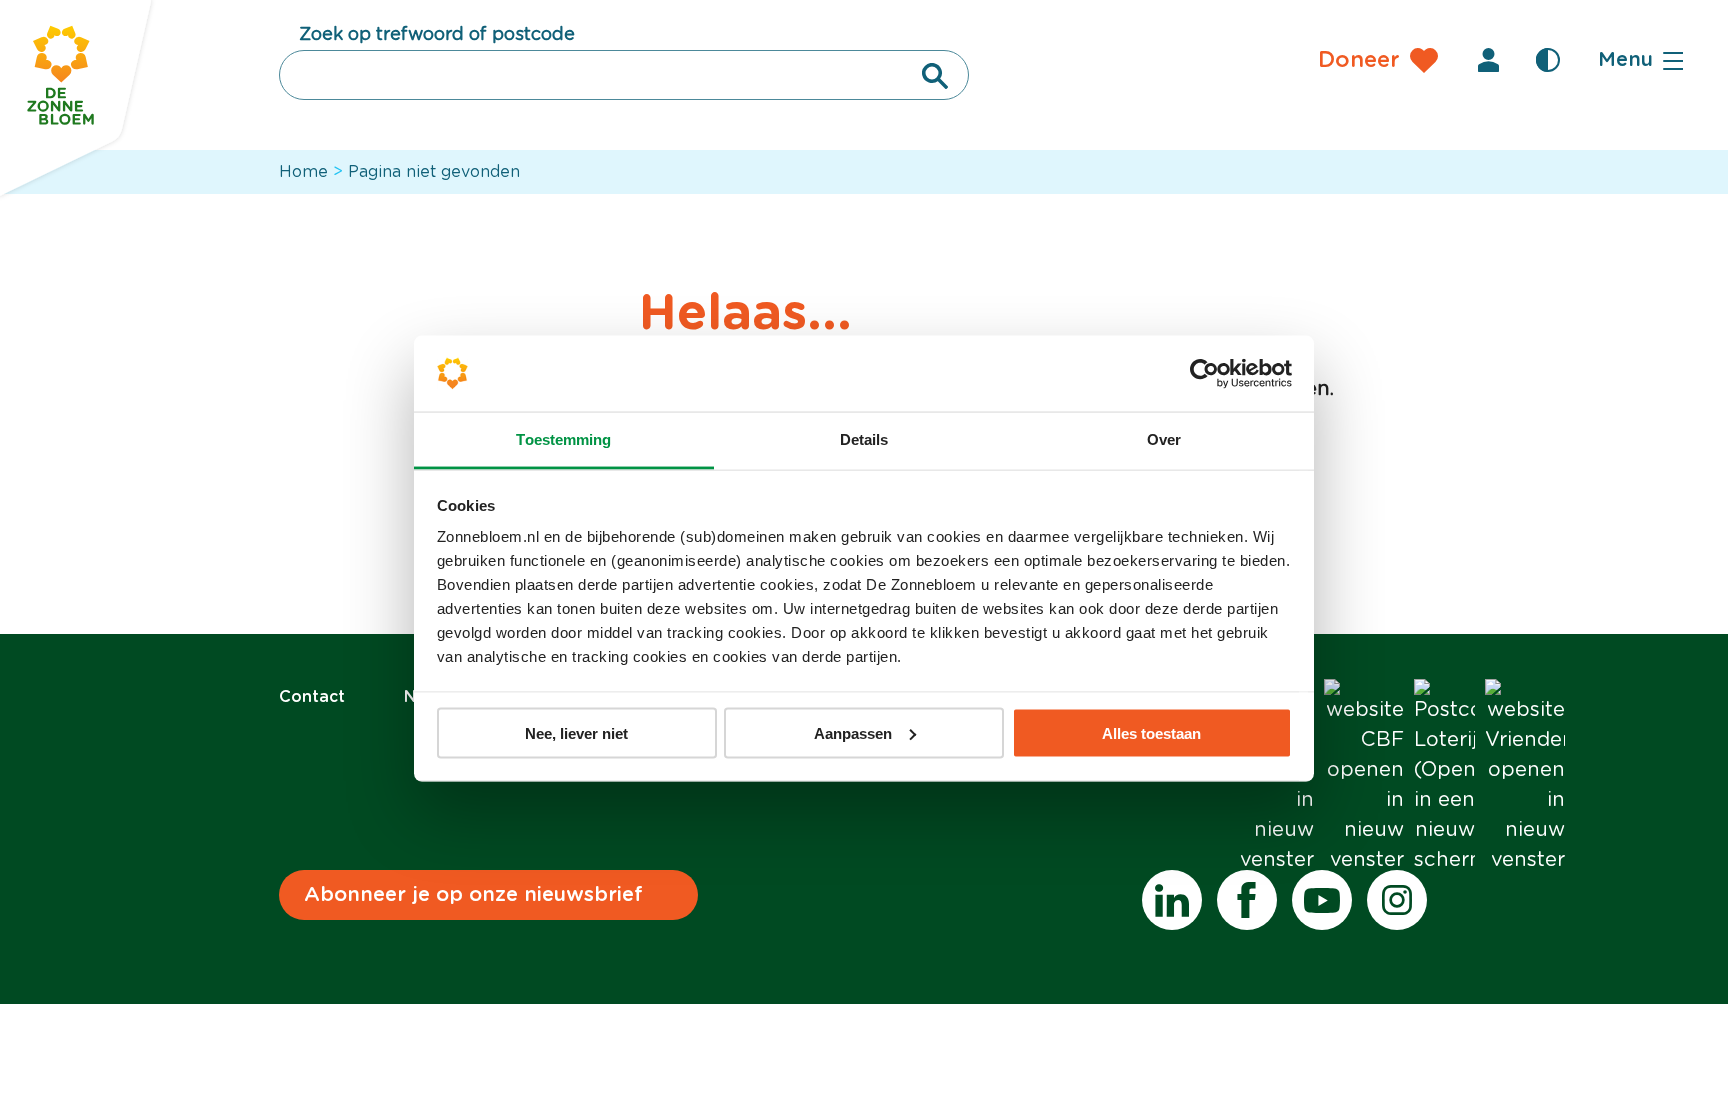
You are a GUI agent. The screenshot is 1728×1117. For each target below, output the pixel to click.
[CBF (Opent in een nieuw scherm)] (1364, 777)
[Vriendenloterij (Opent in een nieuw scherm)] (1525, 777)
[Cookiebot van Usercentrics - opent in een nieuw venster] (1204, 374)
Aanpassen (853, 732)
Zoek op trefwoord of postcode (437, 35)
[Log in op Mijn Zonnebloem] (1488, 60)
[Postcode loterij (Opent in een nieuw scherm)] (1444, 777)
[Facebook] (1247, 900)
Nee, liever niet (576, 732)
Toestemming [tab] (563, 439)
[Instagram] (1397, 900)
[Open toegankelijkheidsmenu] (1548, 60)
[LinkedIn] (1172, 900)
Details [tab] (864, 439)
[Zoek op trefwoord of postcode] (935, 76)
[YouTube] (1322, 900)
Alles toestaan (1151, 732)
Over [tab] (1164, 439)
